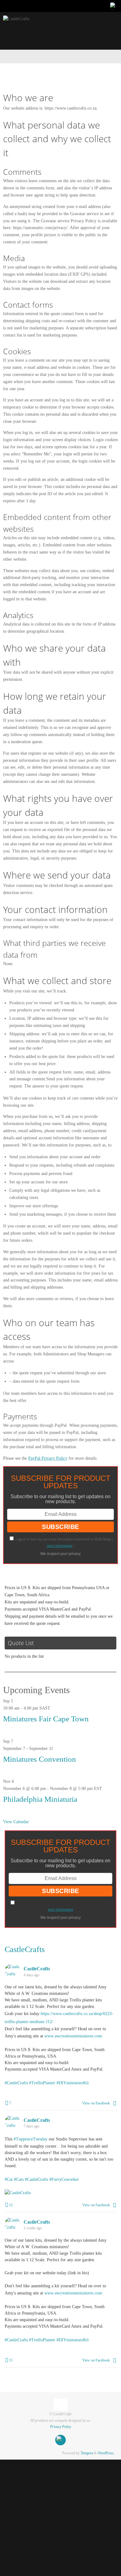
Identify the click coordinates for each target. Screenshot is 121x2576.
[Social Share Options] (115, 2098)
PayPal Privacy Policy (48, 1458)
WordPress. (106, 2443)
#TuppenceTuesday (31, 2133)
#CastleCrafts (16, 2078)
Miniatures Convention (40, 1759)
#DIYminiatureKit (73, 2078)
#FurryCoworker (64, 2172)
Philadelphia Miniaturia (40, 1799)
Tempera (87, 2443)
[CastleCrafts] (114, 6)
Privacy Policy (60, 2416)
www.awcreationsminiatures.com (73, 2033)
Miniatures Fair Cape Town (46, 1719)
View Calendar (16, 1822)
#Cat (9, 2172)
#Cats (19, 2172)
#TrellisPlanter (42, 2078)
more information (60, 1546)
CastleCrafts (25, 1949)
